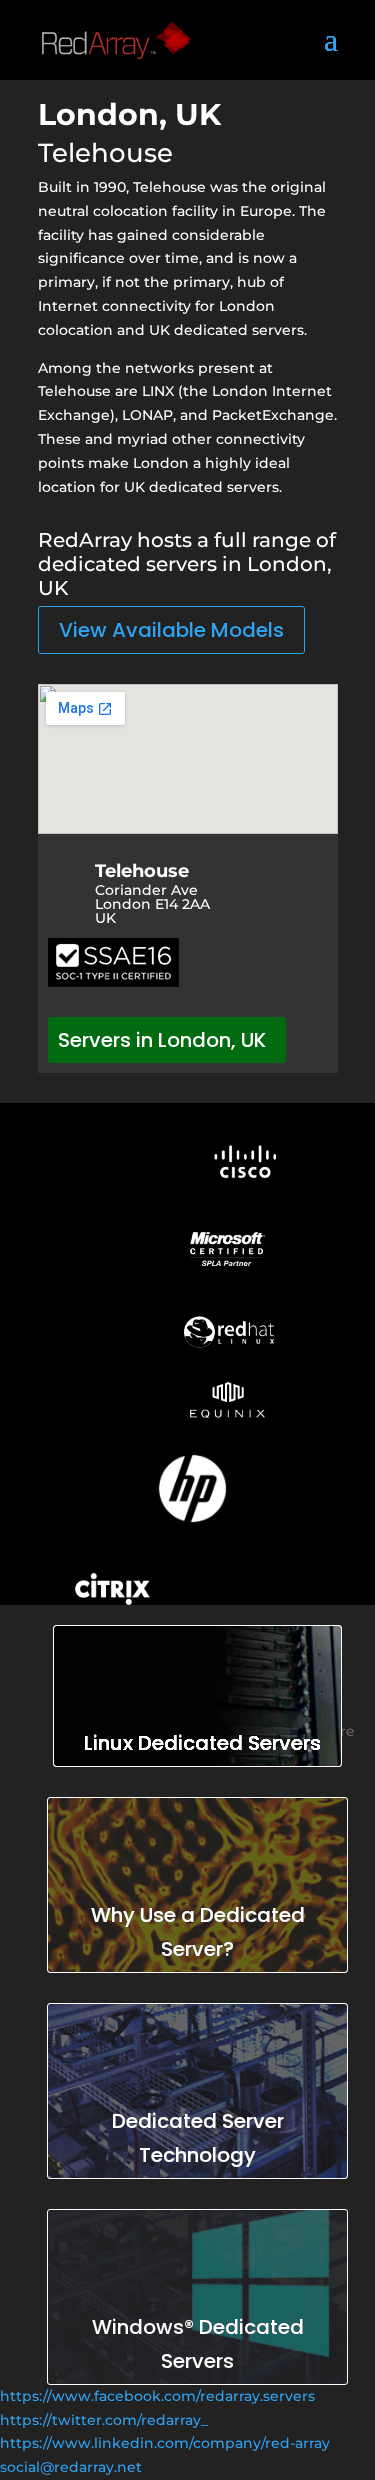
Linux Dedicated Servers (202, 1743)
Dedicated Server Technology (198, 2138)
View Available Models (171, 630)
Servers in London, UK (162, 1040)
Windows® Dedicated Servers (198, 2344)
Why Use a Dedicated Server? (198, 1932)
